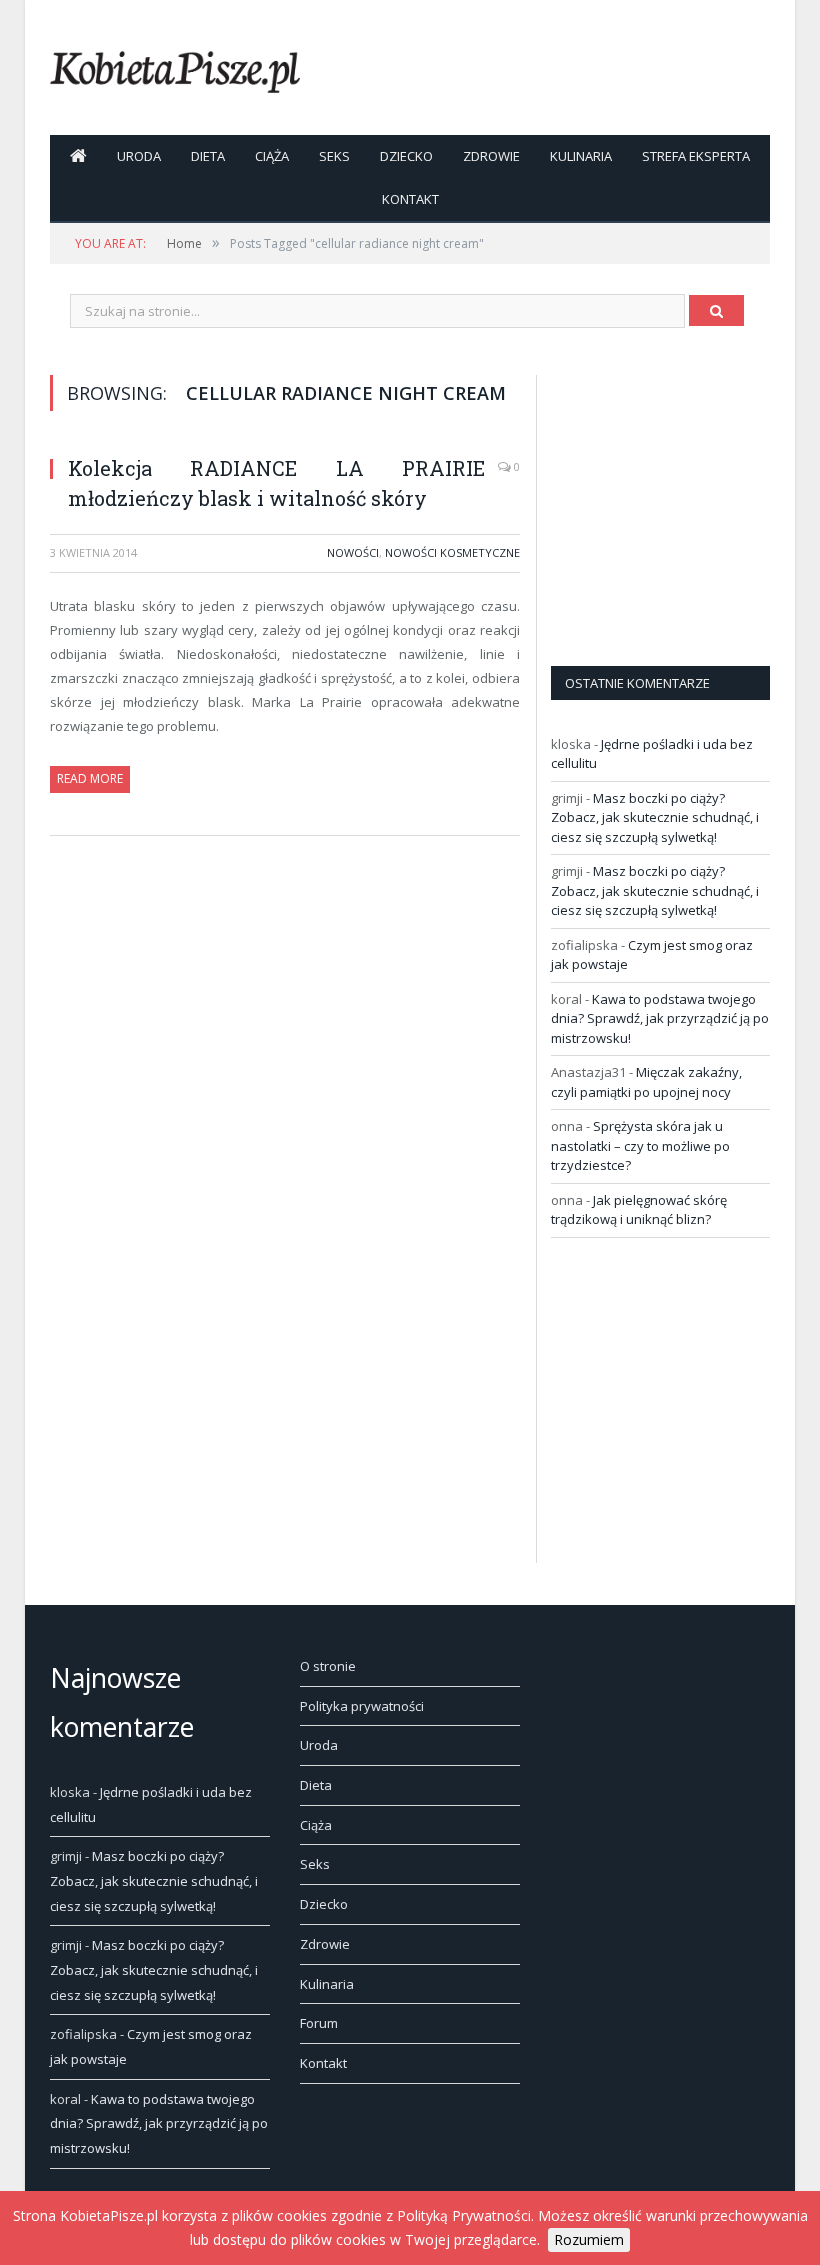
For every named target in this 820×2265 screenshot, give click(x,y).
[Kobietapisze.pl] (175, 67)
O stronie (328, 1666)
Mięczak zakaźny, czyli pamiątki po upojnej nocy (646, 1082)
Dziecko (406, 156)
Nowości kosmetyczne (452, 552)
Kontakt (410, 199)
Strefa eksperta (696, 156)
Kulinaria (581, 156)
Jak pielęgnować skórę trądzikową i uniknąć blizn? (639, 1210)
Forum (319, 2023)
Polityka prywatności (362, 1706)
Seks (334, 156)
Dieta (208, 156)
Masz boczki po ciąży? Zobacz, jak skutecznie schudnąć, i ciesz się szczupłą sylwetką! (655, 817)
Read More (90, 778)
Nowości (353, 552)
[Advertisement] (685, 500)
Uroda (139, 156)
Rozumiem (589, 2239)
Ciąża (272, 156)
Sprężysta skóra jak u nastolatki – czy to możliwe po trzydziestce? (640, 1145)
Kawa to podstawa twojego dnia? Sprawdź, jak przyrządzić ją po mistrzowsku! (660, 1018)
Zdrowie (491, 156)
